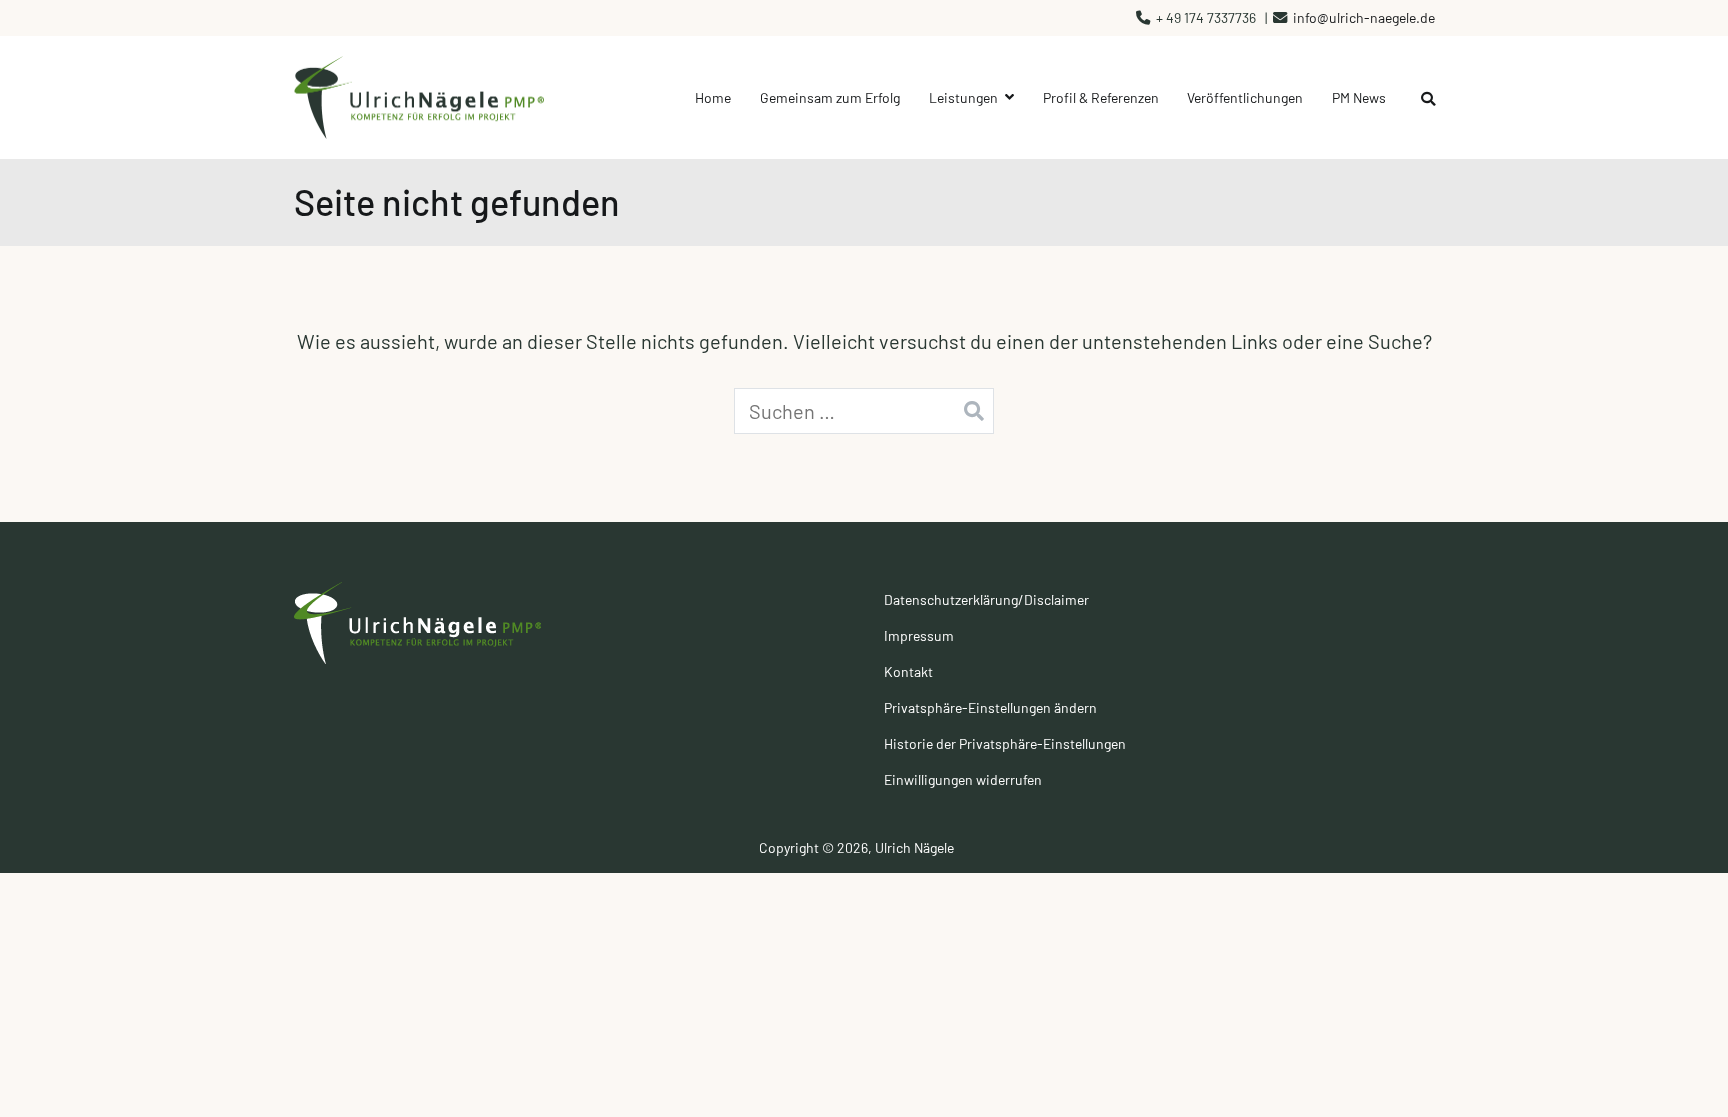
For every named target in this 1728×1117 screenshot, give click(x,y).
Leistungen (963, 97)
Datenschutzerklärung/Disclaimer (986, 599)
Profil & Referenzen (1101, 97)
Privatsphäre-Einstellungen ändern (990, 707)
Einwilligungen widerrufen (963, 779)
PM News (1359, 97)
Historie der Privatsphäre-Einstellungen (1005, 743)
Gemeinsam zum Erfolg (830, 97)
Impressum (919, 635)
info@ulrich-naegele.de (1364, 17)
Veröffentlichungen (1245, 97)
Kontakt (908, 671)
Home (713, 97)
